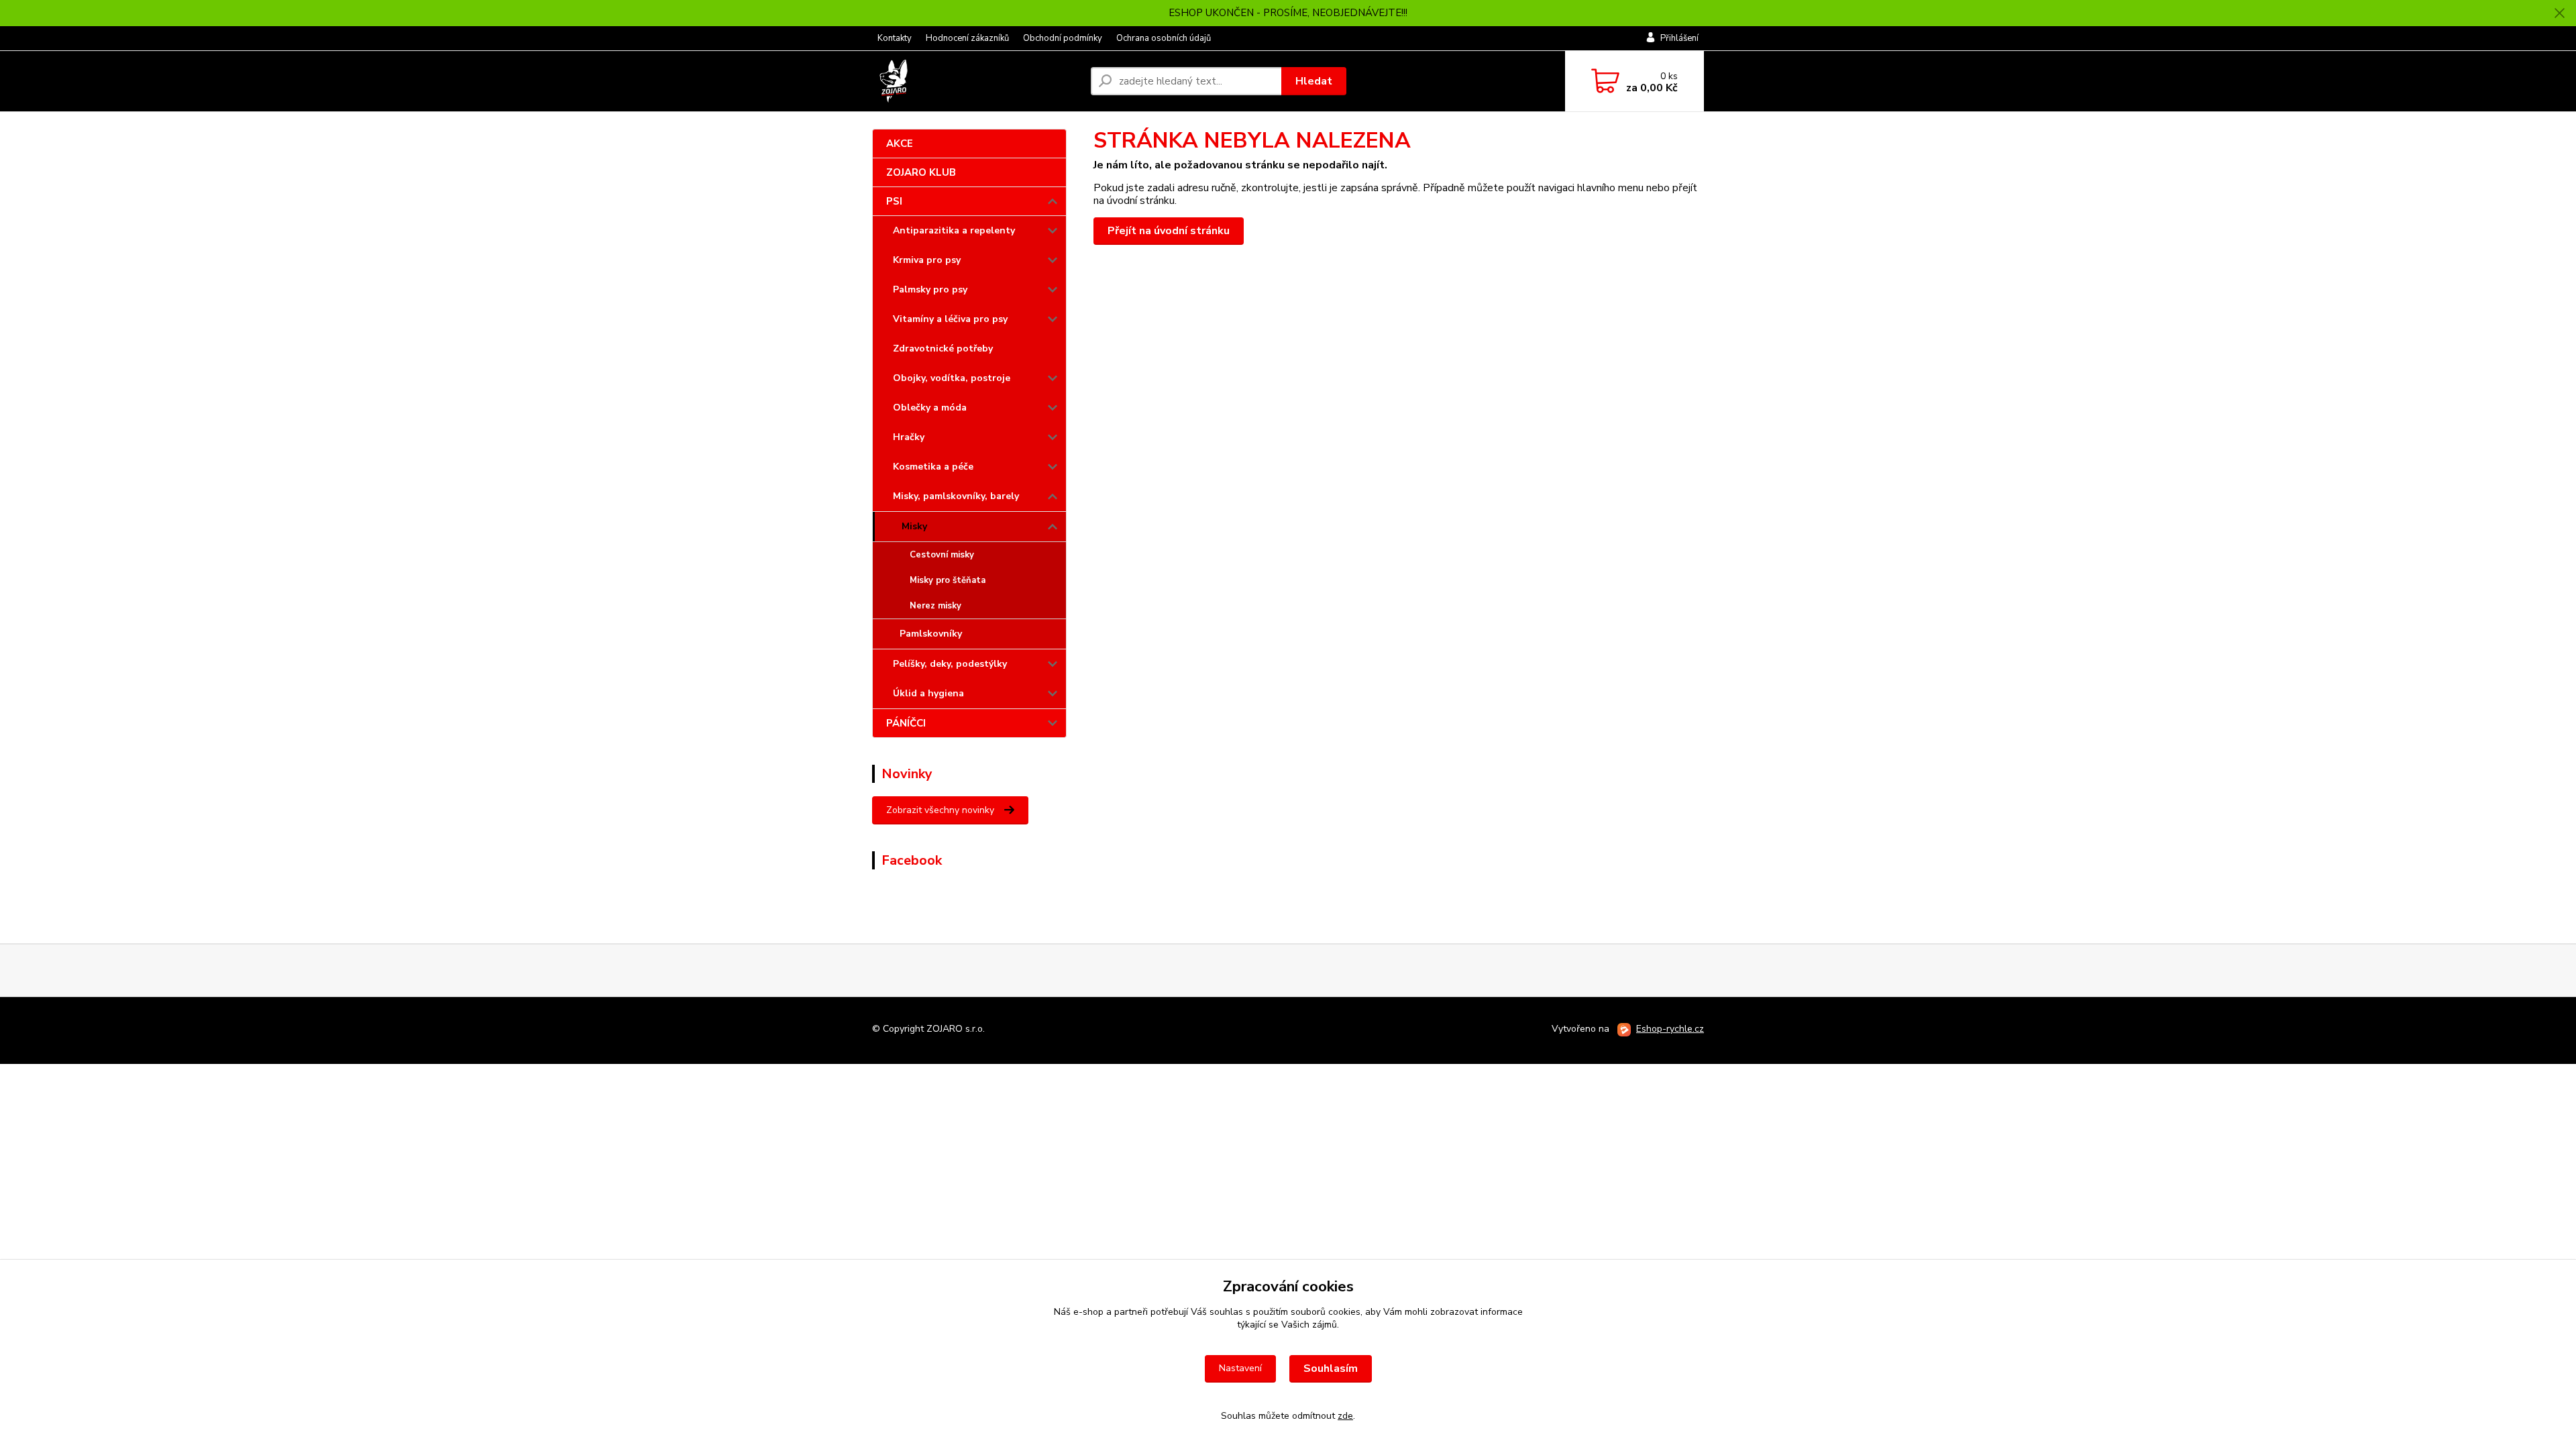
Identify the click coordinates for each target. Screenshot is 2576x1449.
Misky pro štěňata (948, 580)
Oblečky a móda (930, 408)
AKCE (900, 144)
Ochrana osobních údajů (1164, 38)
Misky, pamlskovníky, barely (956, 496)
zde (1345, 1416)
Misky (914, 526)
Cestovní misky (942, 555)
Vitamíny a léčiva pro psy (950, 319)
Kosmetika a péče (933, 467)
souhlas (1226, 1312)
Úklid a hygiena (928, 693)
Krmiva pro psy (927, 260)
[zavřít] (2559, 13)
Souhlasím (1331, 1368)
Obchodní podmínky (1063, 38)
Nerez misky (935, 606)
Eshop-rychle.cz (1670, 1029)
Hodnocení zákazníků (967, 38)
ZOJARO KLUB (921, 172)
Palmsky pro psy (930, 289)
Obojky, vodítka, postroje (952, 378)
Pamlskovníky (931, 634)
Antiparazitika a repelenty (954, 230)
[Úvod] (976, 81)
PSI (894, 201)
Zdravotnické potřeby (943, 348)
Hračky (909, 437)
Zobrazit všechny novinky (940, 810)
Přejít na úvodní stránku (1169, 231)
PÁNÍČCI (906, 723)
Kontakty (895, 38)
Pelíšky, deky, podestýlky (950, 664)
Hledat (1314, 81)
